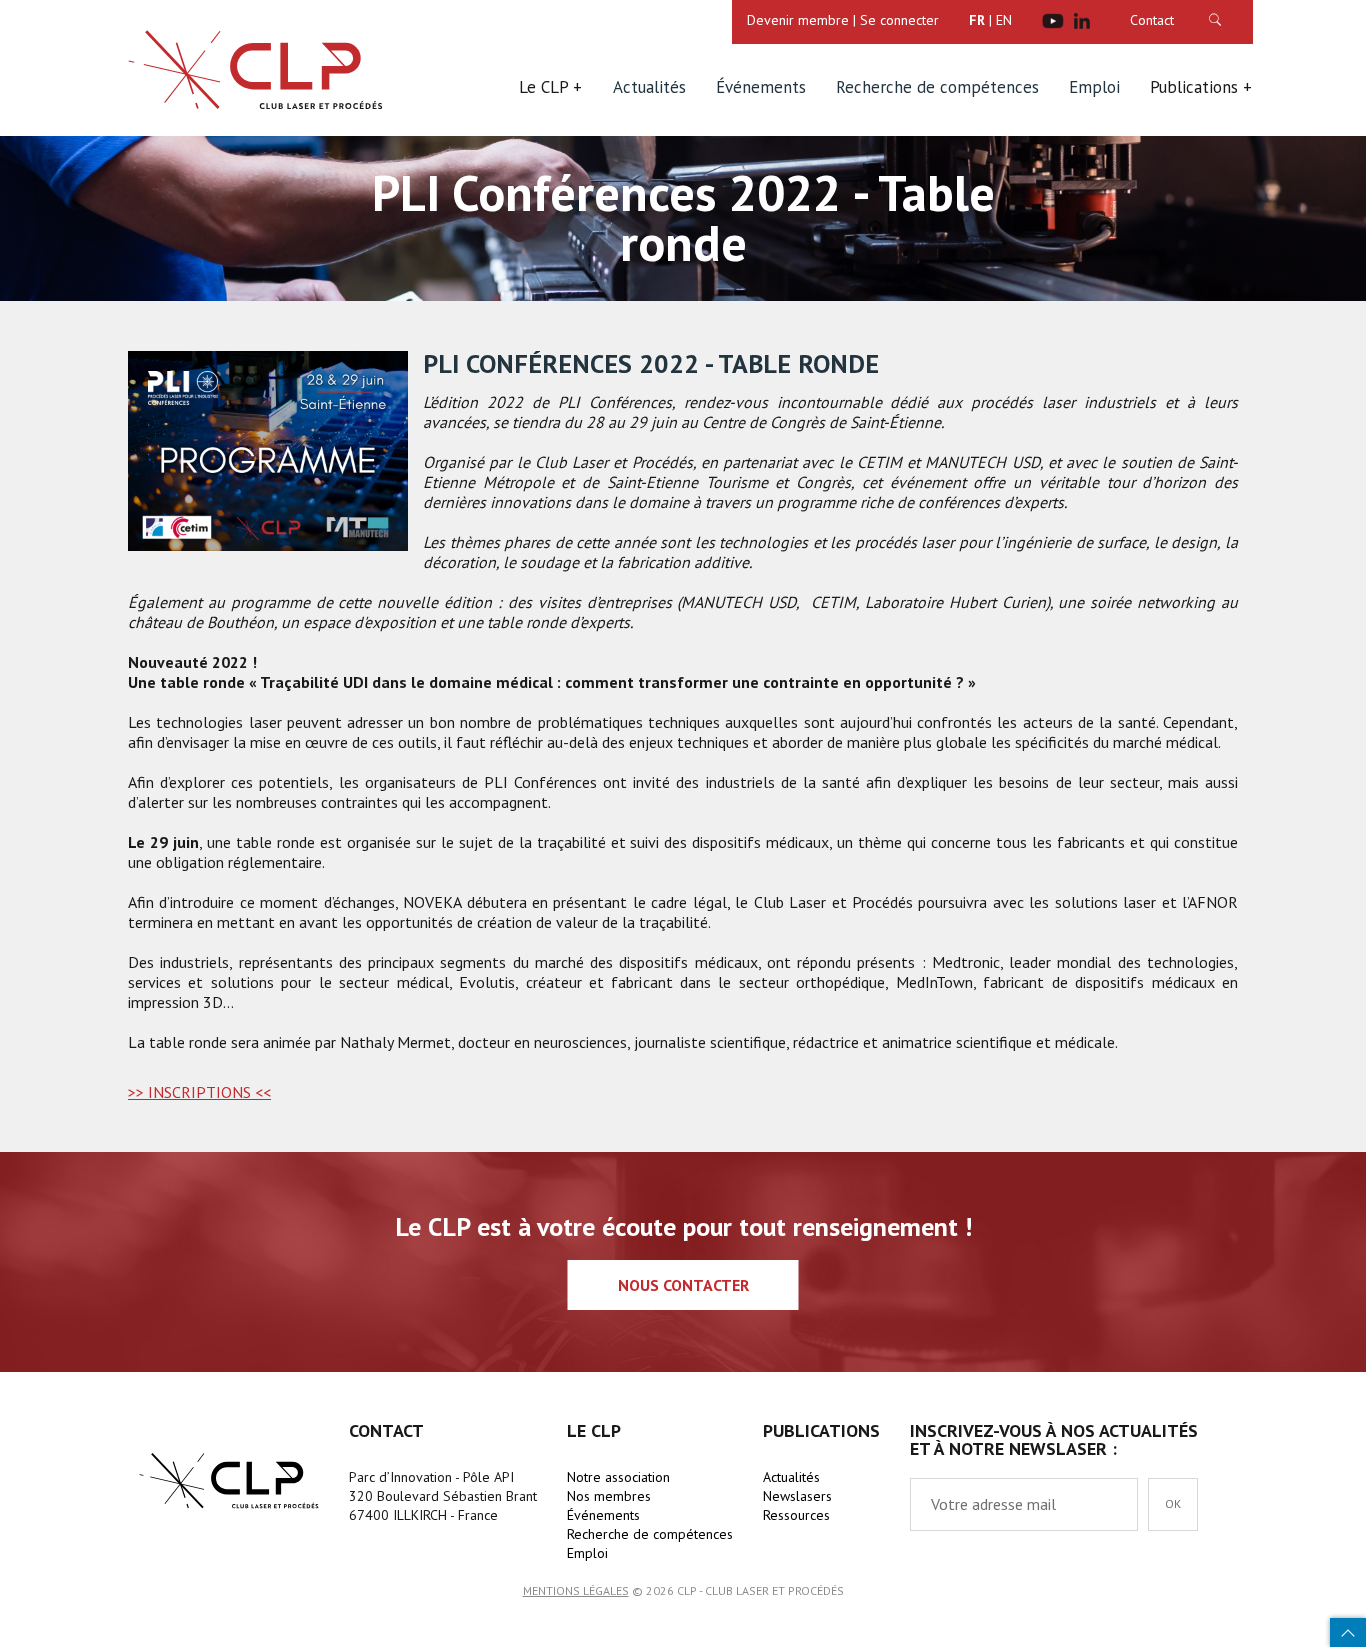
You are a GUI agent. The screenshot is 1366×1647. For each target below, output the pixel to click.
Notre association (618, 1477)
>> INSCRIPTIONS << (199, 1092)
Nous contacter (683, 1285)
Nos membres (609, 1496)
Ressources (796, 1515)
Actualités (649, 87)
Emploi (1094, 87)
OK (1235, 20)
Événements (761, 87)
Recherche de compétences (937, 87)
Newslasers (797, 1496)
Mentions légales (576, 1590)
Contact (1152, 20)
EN (1004, 20)
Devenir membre (798, 20)
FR (977, 20)
